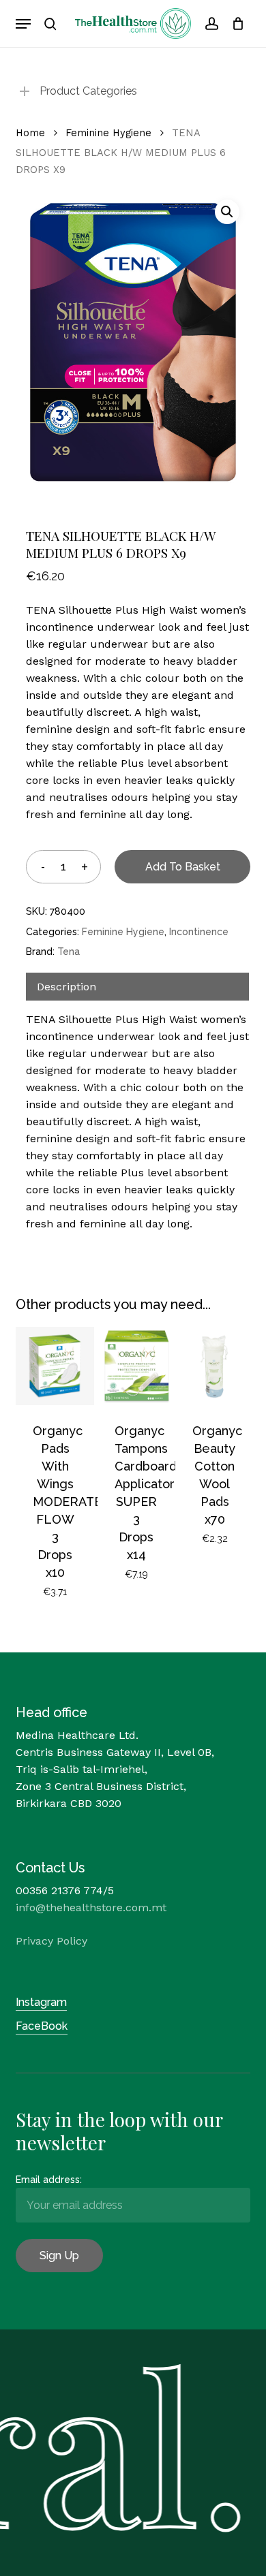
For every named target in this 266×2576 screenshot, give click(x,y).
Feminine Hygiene (108, 133)
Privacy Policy (51, 1941)
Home (30, 133)
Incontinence (199, 932)
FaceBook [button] (42, 2026)
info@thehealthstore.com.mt (91, 1907)
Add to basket (183, 867)
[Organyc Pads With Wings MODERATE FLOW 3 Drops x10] (55, 1366)
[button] (23, 24)
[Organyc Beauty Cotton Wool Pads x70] (215, 1366)
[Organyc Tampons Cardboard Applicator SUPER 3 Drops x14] (137, 1366)
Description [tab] (66, 987)
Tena (69, 952)
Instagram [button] (41, 2002)
